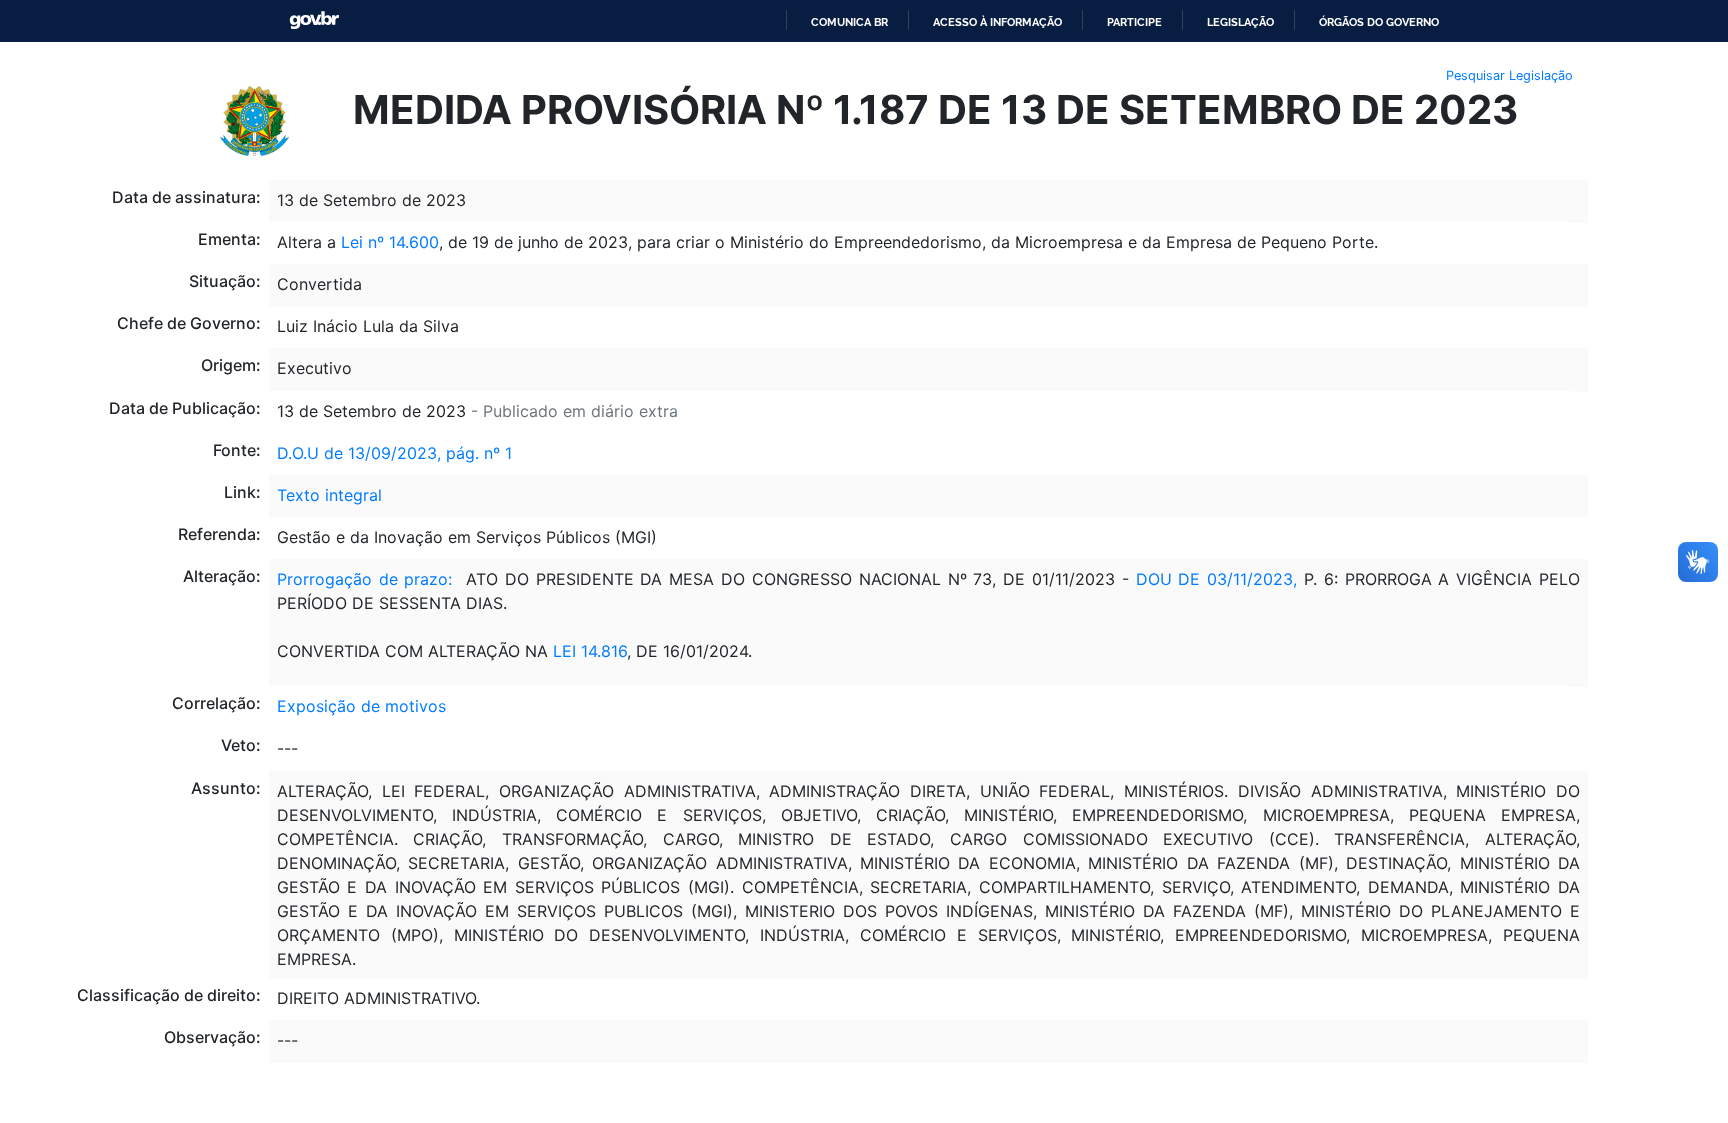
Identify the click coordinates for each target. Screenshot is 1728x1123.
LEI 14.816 (590, 651)
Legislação (1240, 22)
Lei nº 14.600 (390, 242)
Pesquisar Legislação (1509, 75)
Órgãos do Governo (1379, 22)
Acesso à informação (997, 22)
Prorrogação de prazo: (365, 579)
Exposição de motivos (361, 706)
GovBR (314, 20)
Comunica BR (849, 22)
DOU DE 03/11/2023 (1215, 579)
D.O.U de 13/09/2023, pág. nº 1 (394, 453)
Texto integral (329, 495)
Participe (1134, 22)
